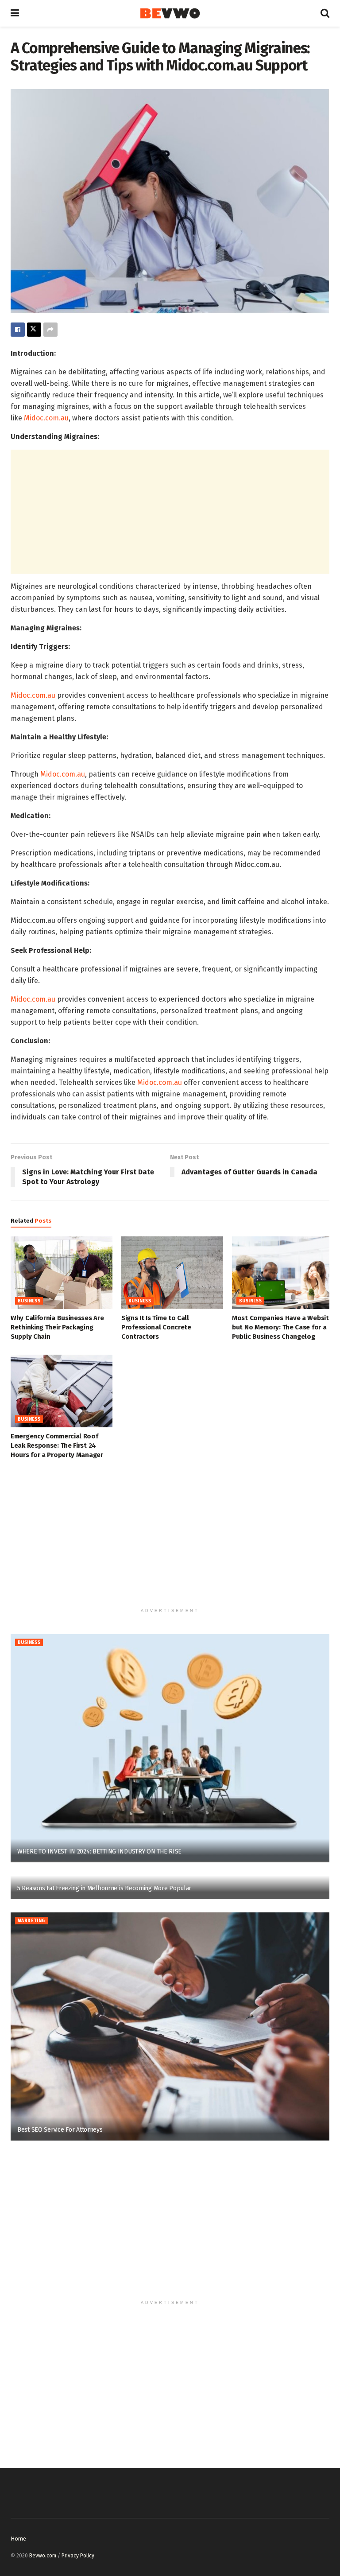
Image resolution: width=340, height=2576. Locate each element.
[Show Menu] (15, 13)
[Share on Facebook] (18, 330)
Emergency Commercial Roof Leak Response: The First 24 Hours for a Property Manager (57, 1445)
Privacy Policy (78, 2556)
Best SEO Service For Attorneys (60, 2130)
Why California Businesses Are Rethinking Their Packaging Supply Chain (57, 1327)
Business (29, 1301)
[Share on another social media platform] (50, 330)
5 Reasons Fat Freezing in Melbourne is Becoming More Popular (104, 1888)
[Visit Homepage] (170, 14)
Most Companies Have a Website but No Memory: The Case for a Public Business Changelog (282, 1327)
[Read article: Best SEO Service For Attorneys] (170, 2026)
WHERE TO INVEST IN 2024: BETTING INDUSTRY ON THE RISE (99, 1851)
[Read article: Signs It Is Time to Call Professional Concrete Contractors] (172, 1273)
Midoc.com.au (46, 418)
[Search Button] (325, 13)
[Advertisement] (170, 512)
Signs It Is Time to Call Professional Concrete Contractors (156, 1327)
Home (18, 2539)
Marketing (31, 1921)
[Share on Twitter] (34, 330)
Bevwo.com (43, 2556)
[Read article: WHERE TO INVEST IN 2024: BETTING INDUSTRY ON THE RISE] (170, 1748)
